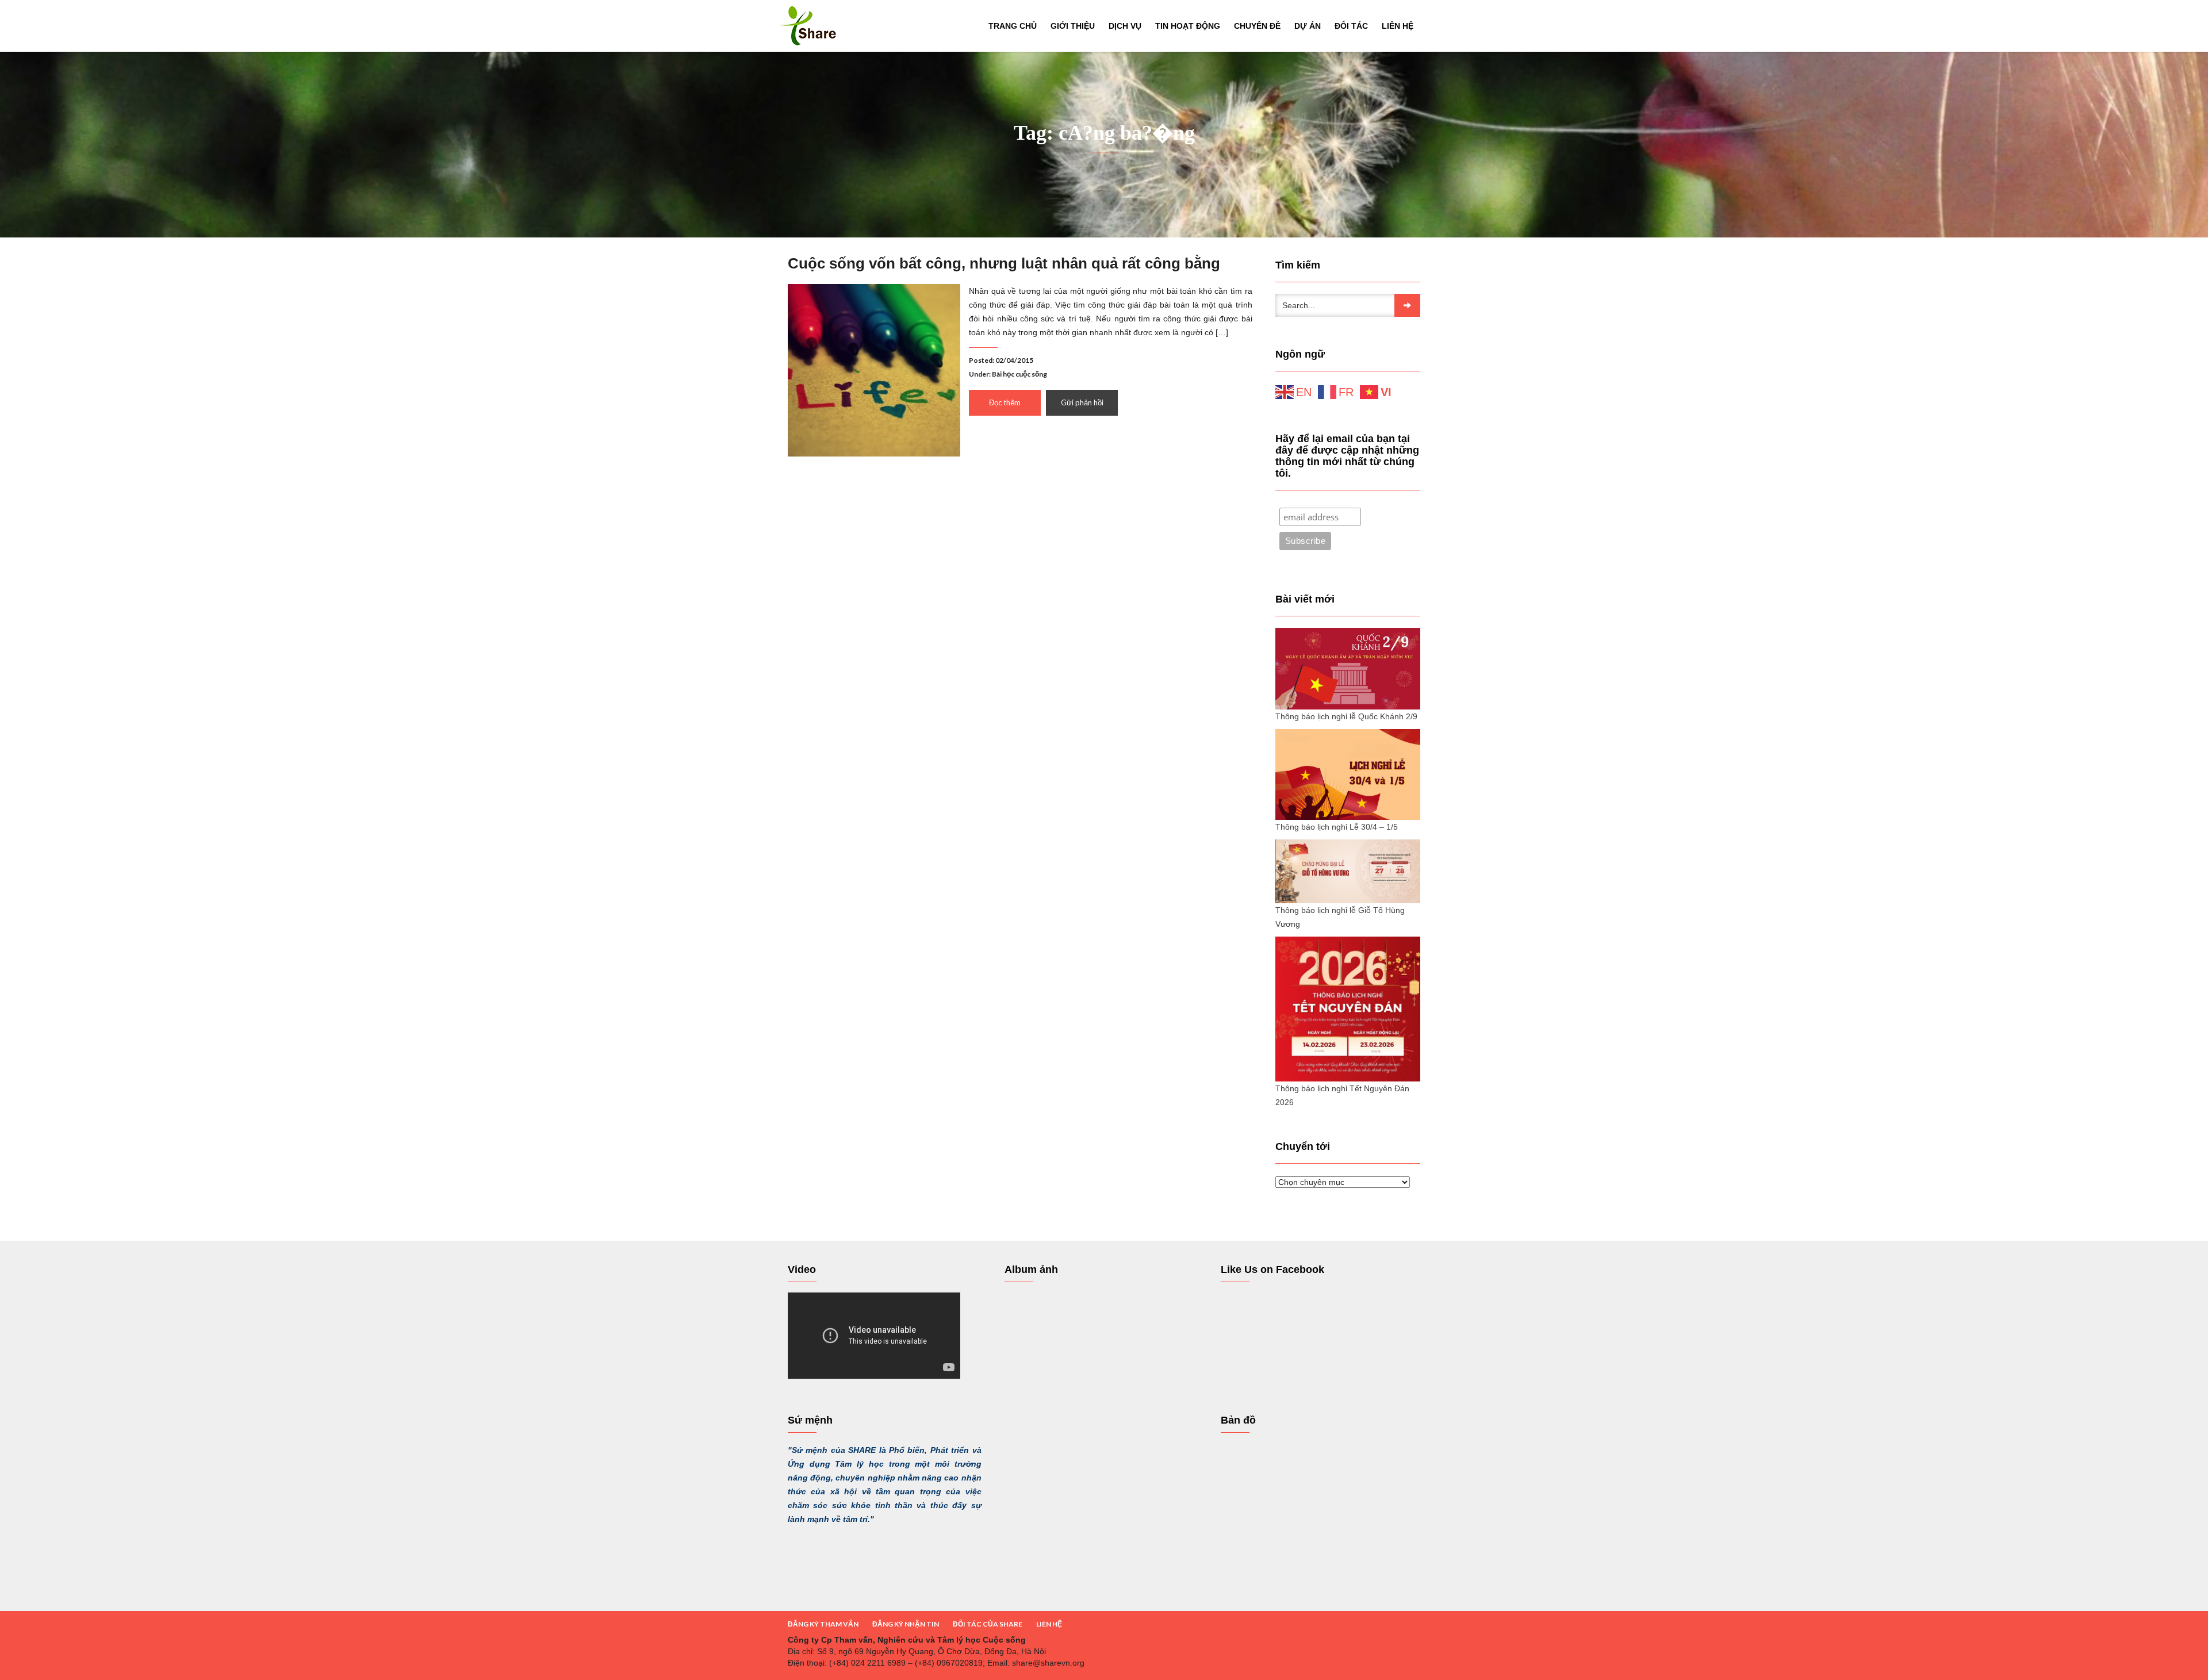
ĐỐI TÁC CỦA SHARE (988, 1624)
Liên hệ (1398, 26)
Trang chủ (1013, 26)
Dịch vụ (1125, 26)
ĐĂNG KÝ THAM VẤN (823, 1624)
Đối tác (1351, 26)
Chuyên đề (1257, 26)
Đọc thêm (1005, 402)
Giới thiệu (1073, 26)
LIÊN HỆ (1049, 1624)
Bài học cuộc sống (1019, 374)
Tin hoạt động (1188, 26)
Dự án (1308, 26)
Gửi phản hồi (1082, 402)
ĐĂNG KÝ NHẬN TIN (906, 1624)
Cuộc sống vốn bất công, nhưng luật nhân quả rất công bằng (1004, 263)
